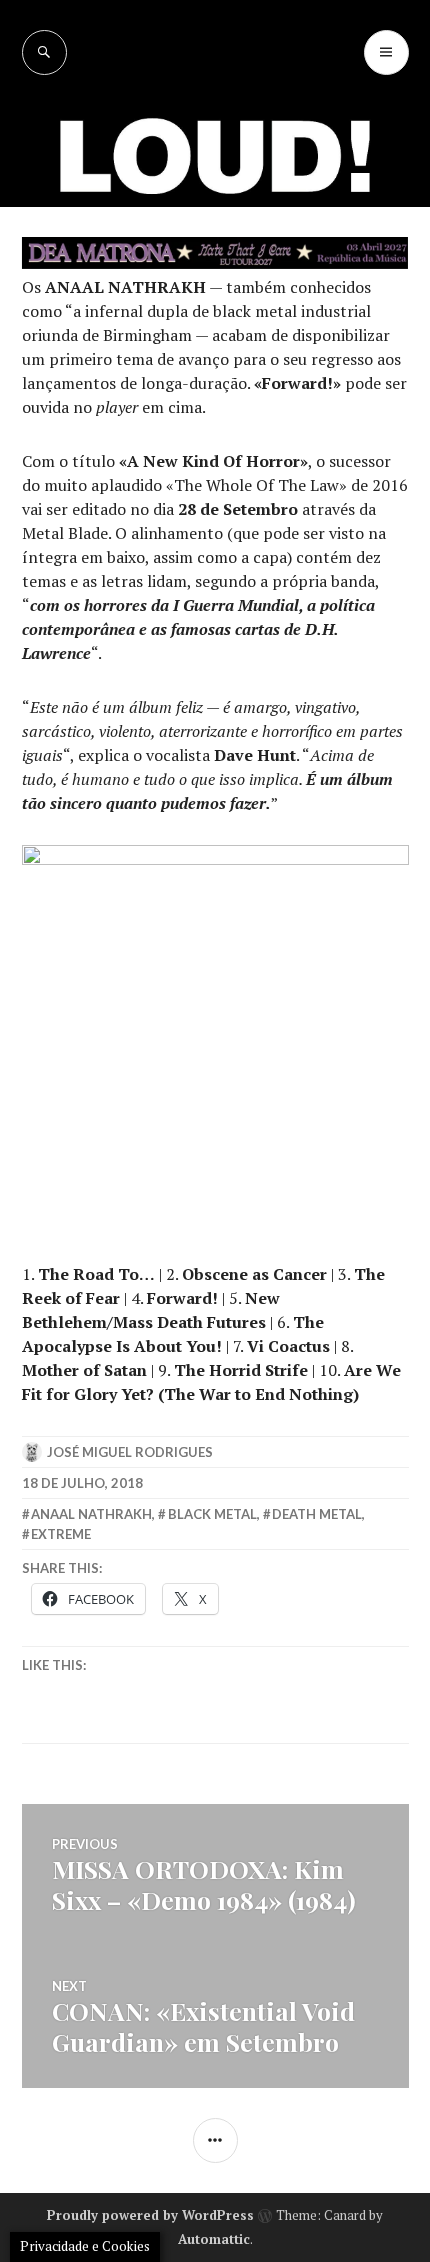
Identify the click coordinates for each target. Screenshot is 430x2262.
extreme (61, 1534)
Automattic (214, 2239)
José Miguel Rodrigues (130, 1452)
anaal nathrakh (91, 1514)
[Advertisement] (215, 300)
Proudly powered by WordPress (150, 2215)
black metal (212, 1514)
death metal (317, 1514)
